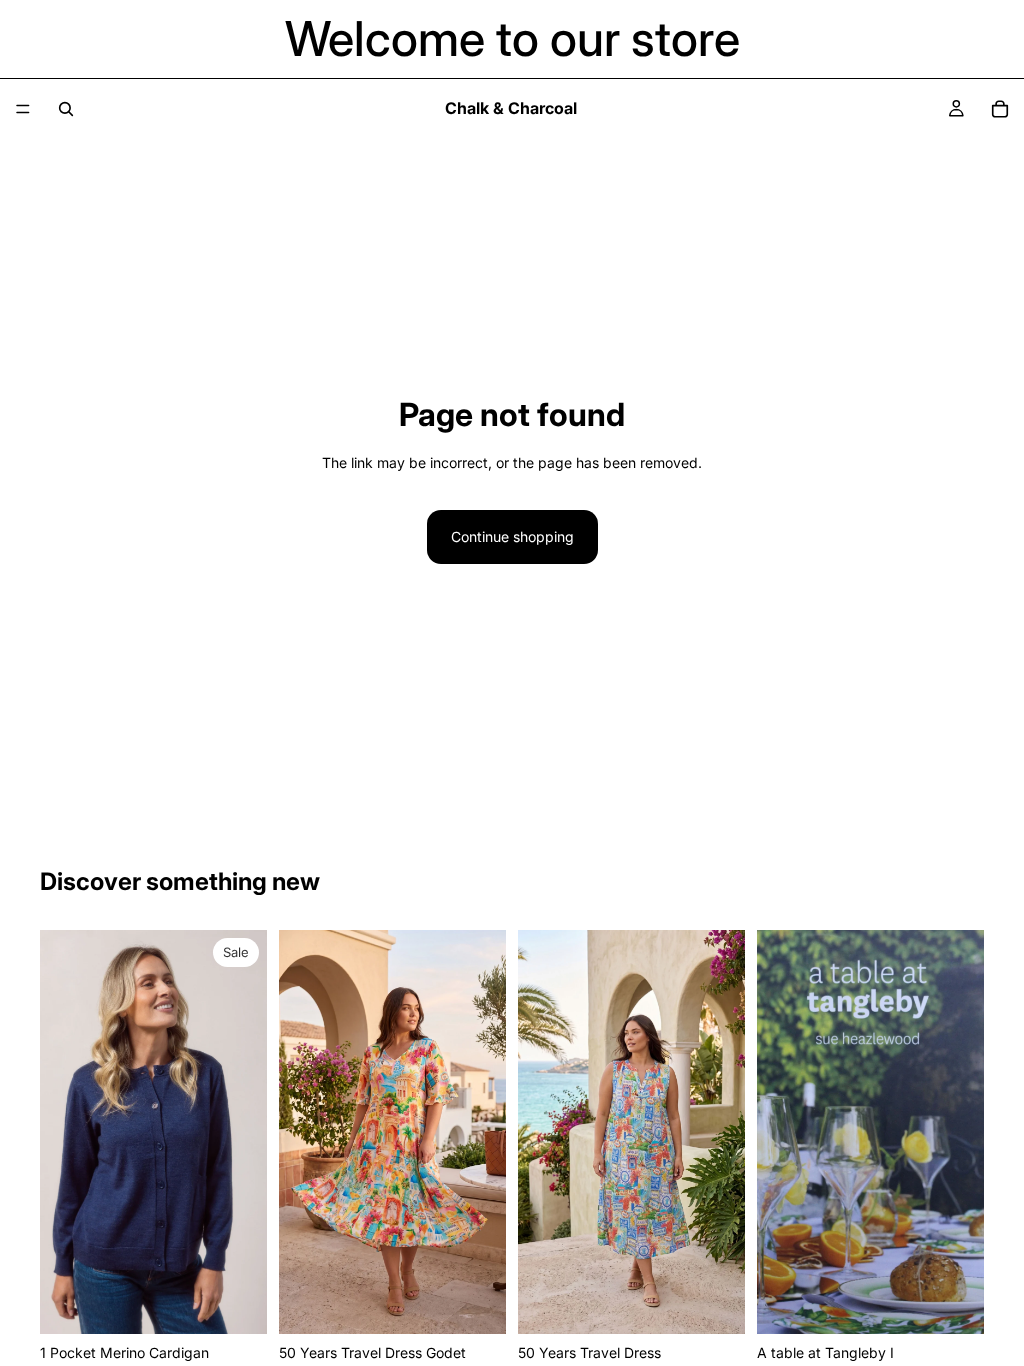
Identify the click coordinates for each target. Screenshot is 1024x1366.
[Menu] (23, 109)
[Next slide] (245, 1132)
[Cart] (1000, 109)
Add (253, 1302)
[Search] (66, 109)
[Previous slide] (62, 1132)
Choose (492, 1302)
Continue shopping (512, 536)
